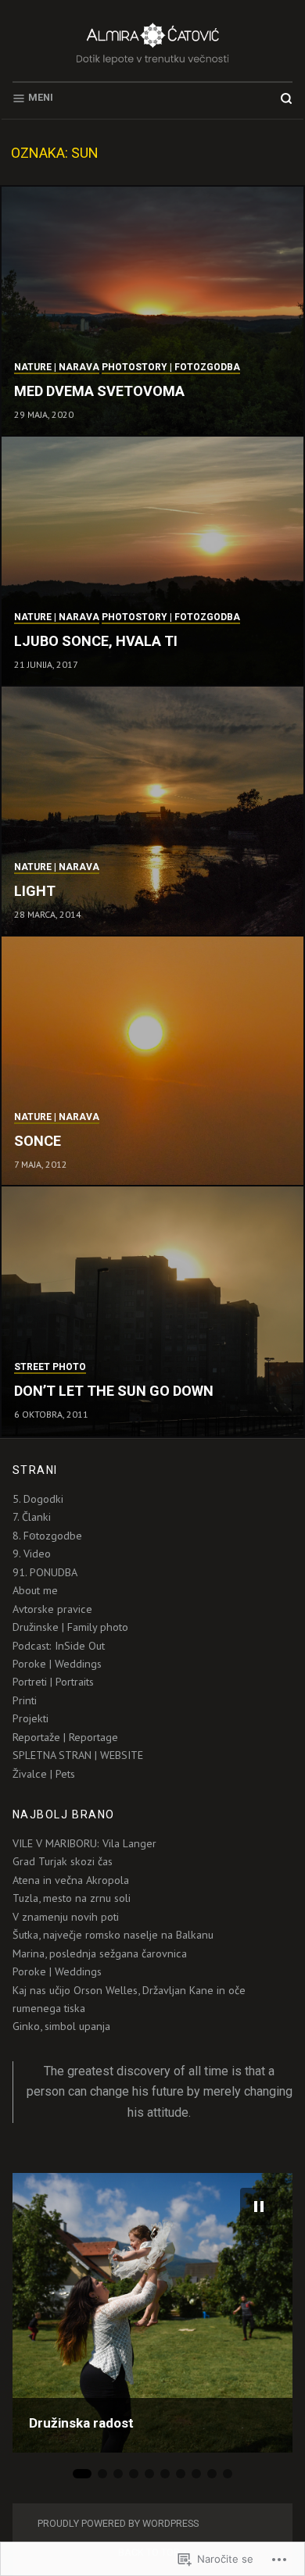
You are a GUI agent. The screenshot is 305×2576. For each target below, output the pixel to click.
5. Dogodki (38, 1499)
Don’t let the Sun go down (114, 1391)
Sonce (38, 1141)
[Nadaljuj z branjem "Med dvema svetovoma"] (152, 312)
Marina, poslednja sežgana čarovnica (100, 1953)
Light (35, 891)
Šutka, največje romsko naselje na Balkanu (113, 1935)
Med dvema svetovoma (99, 391)
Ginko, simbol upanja (61, 2026)
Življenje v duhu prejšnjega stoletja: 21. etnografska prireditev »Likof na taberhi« (149, 2408)
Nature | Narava (57, 367)
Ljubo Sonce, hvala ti (96, 641)
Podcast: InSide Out (59, 1646)
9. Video (32, 1554)
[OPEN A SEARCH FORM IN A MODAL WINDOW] (286, 98)
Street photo (50, 1367)
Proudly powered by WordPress (118, 2523)
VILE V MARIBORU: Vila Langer (84, 1843)
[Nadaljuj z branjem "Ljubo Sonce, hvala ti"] (152, 562)
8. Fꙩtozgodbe (47, 1536)
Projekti (30, 1718)
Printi (25, 1700)
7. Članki (32, 1517)
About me (35, 1590)
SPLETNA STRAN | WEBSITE (78, 1755)
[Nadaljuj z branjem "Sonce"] (152, 1061)
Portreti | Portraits (53, 1682)
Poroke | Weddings (57, 1664)
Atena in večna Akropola (71, 1880)
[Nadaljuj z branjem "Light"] (152, 812)
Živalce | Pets (44, 1774)
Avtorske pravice (52, 1609)
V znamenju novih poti (66, 1917)
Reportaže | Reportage (65, 1737)
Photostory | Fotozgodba (171, 367)
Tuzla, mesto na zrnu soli (72, 1898)
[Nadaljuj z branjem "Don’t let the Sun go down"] (152, 1311)
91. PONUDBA (45, 1572)
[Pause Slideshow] (259, 2207)
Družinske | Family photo (70, 1627)
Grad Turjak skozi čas (63, 1861)
